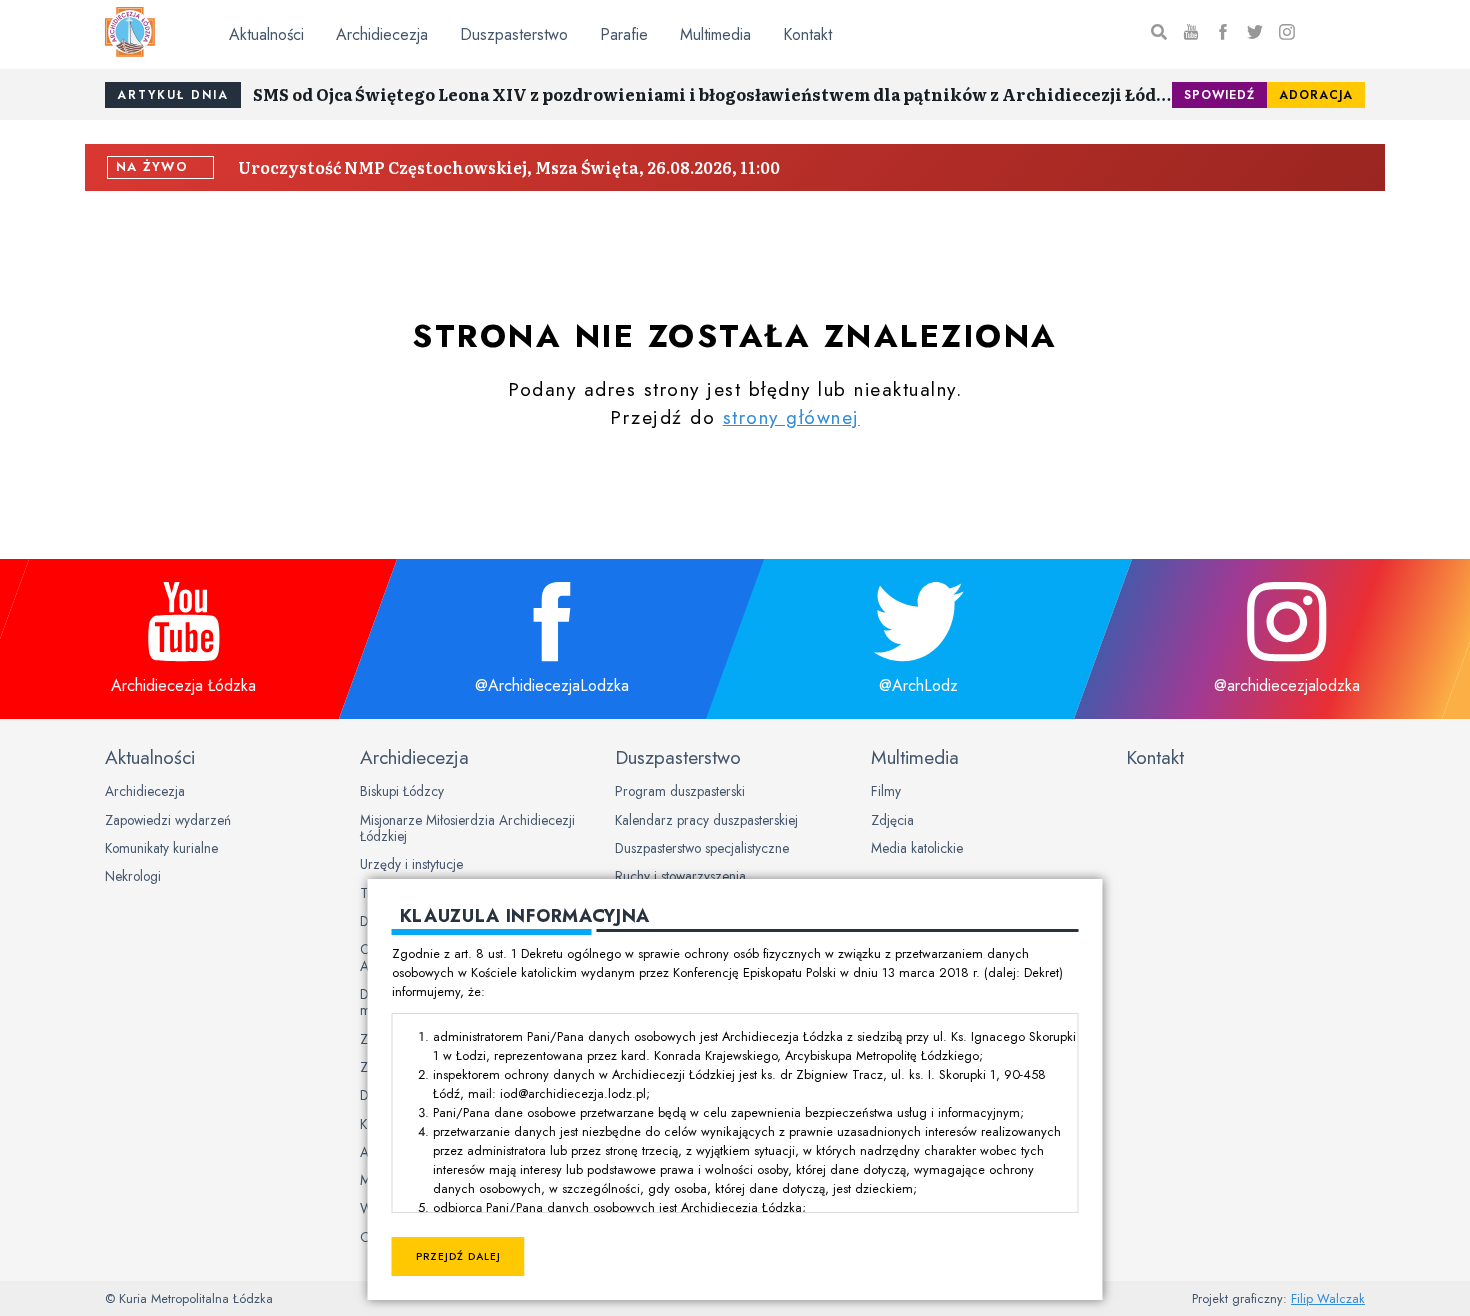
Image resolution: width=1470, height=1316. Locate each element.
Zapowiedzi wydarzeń (168, 820)
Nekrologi (133, 876)
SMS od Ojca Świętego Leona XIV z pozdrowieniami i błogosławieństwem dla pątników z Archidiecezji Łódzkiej (712, 94)
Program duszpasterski (680, 791)
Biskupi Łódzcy (402, 791)
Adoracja (1316, 95)
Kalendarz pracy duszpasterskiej (706, 820)
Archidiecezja (382, 34)
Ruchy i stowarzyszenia (680, 876)
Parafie (624, 34)
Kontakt (807, 34)
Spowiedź (1219, 95)
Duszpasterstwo (514, 34)
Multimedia (715, 34)
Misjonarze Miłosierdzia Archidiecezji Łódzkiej (467, 828)
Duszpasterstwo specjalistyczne (702, 848)
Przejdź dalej (458, 1256)
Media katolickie (917, 848)
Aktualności (266, 34)
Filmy (886, 791)
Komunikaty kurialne (161, 848)
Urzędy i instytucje (411, 864)
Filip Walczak (1328, 1298)
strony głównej (791, 417)
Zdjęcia (892, 820)
